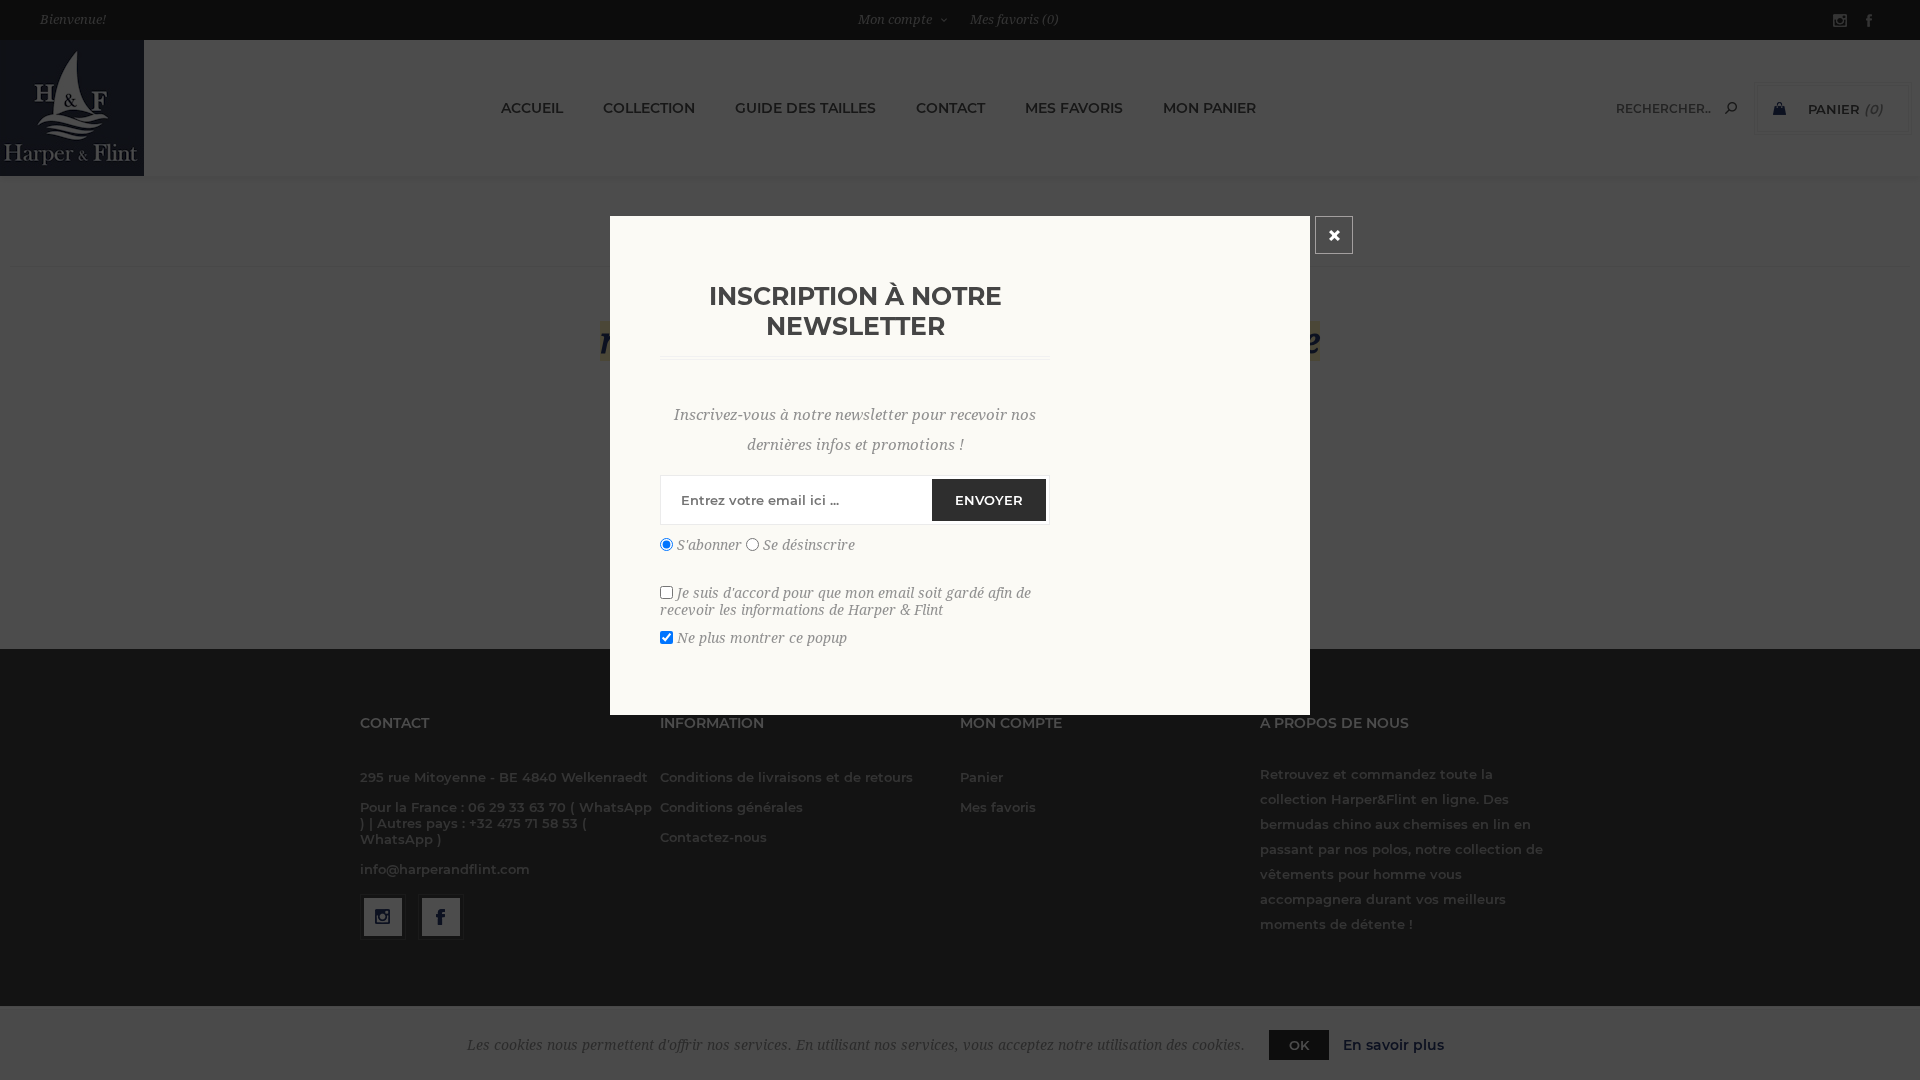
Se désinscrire (809, 545)
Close (1334, 235)
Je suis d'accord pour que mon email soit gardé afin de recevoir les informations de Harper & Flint (845, 601)
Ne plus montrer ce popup (762, 637)
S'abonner (709, 545)
